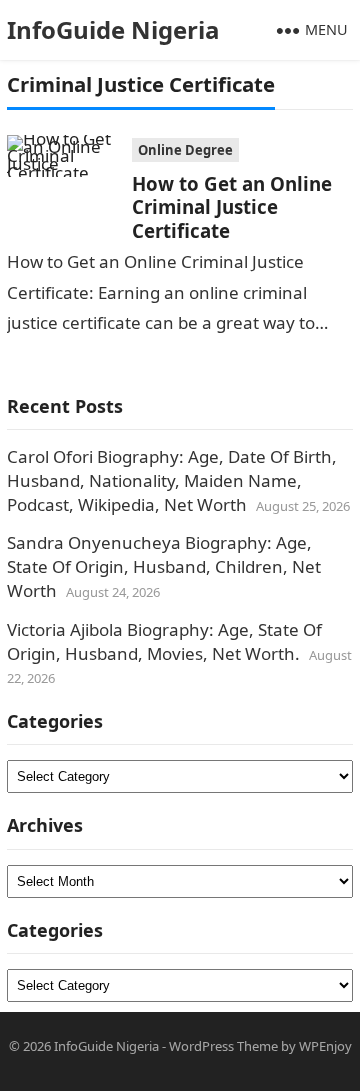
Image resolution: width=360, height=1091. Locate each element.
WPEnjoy (325, 1046)
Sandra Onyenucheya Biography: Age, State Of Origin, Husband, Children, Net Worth (164, 566)
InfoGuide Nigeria (113, 29)
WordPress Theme (223, 1046)
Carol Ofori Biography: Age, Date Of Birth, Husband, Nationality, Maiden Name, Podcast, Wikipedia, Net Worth (172, 480)
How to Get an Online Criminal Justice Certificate (232, 207)
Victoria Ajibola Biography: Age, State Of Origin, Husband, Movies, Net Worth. (164, 641)
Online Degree (185, 150)
